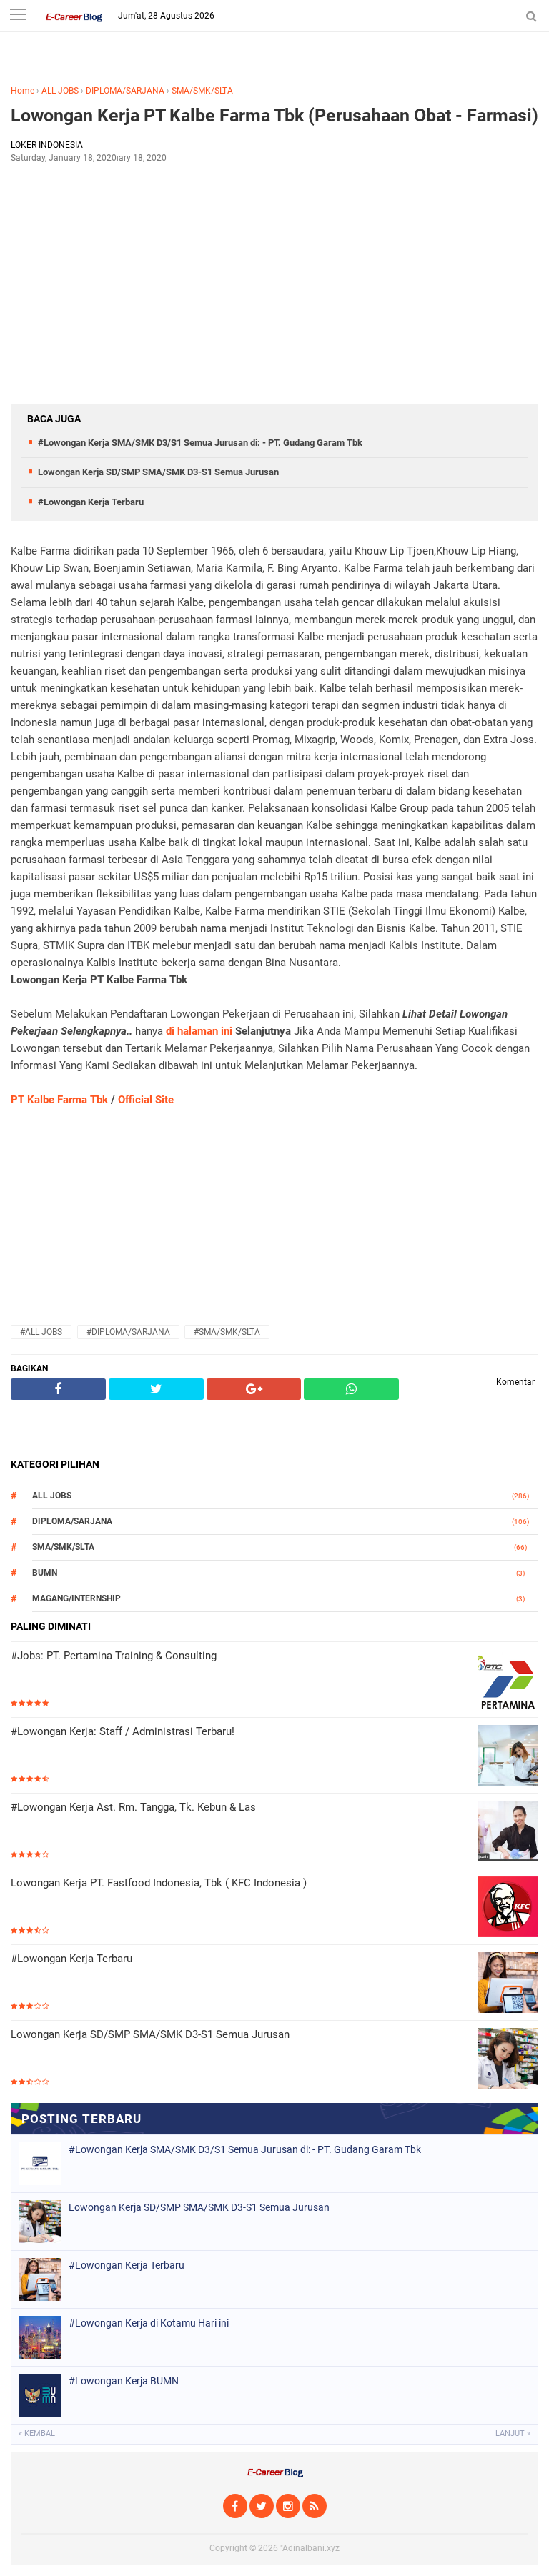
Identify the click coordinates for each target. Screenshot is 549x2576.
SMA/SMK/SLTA (202, 91)
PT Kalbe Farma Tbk (59, 1100)
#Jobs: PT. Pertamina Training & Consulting (114, 1656)
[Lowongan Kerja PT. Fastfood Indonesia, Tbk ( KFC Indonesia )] (508, 1908)
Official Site (146, 1100)
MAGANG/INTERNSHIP (76, 1598)
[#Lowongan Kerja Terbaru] (508, 1984)
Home (23, 91)
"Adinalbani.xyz (310, 2548)
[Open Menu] (18, 16)
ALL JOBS (60, 91)
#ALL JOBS (41, 1332)
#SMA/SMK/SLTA (227, 1332)
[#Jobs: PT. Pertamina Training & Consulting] (508, 1681)
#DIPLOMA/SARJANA (128, 1332)
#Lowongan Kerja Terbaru (91, 502)
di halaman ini (199, 1031)
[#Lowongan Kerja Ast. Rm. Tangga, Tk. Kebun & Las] (508, 1832)
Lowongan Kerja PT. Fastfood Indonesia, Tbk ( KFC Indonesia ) (159, 1883)
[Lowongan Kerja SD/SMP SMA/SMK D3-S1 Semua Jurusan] (508, 2060)
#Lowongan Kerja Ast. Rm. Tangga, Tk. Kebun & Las (133, 1807)
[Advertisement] (274, 279)
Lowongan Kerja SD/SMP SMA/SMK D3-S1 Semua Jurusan (158, 472)
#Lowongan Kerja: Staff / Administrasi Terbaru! (123, 1731)
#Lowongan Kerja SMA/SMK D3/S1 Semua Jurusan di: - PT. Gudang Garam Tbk (200, 443)
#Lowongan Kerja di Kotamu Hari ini (149, 2323)
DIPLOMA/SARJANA (125, 91)
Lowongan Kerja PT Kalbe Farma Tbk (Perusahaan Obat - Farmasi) (274, 115)
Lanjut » (513, 2433)
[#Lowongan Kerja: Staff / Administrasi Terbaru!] (508, 1757)
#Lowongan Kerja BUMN (124, 2381)
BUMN (45, 1573)
